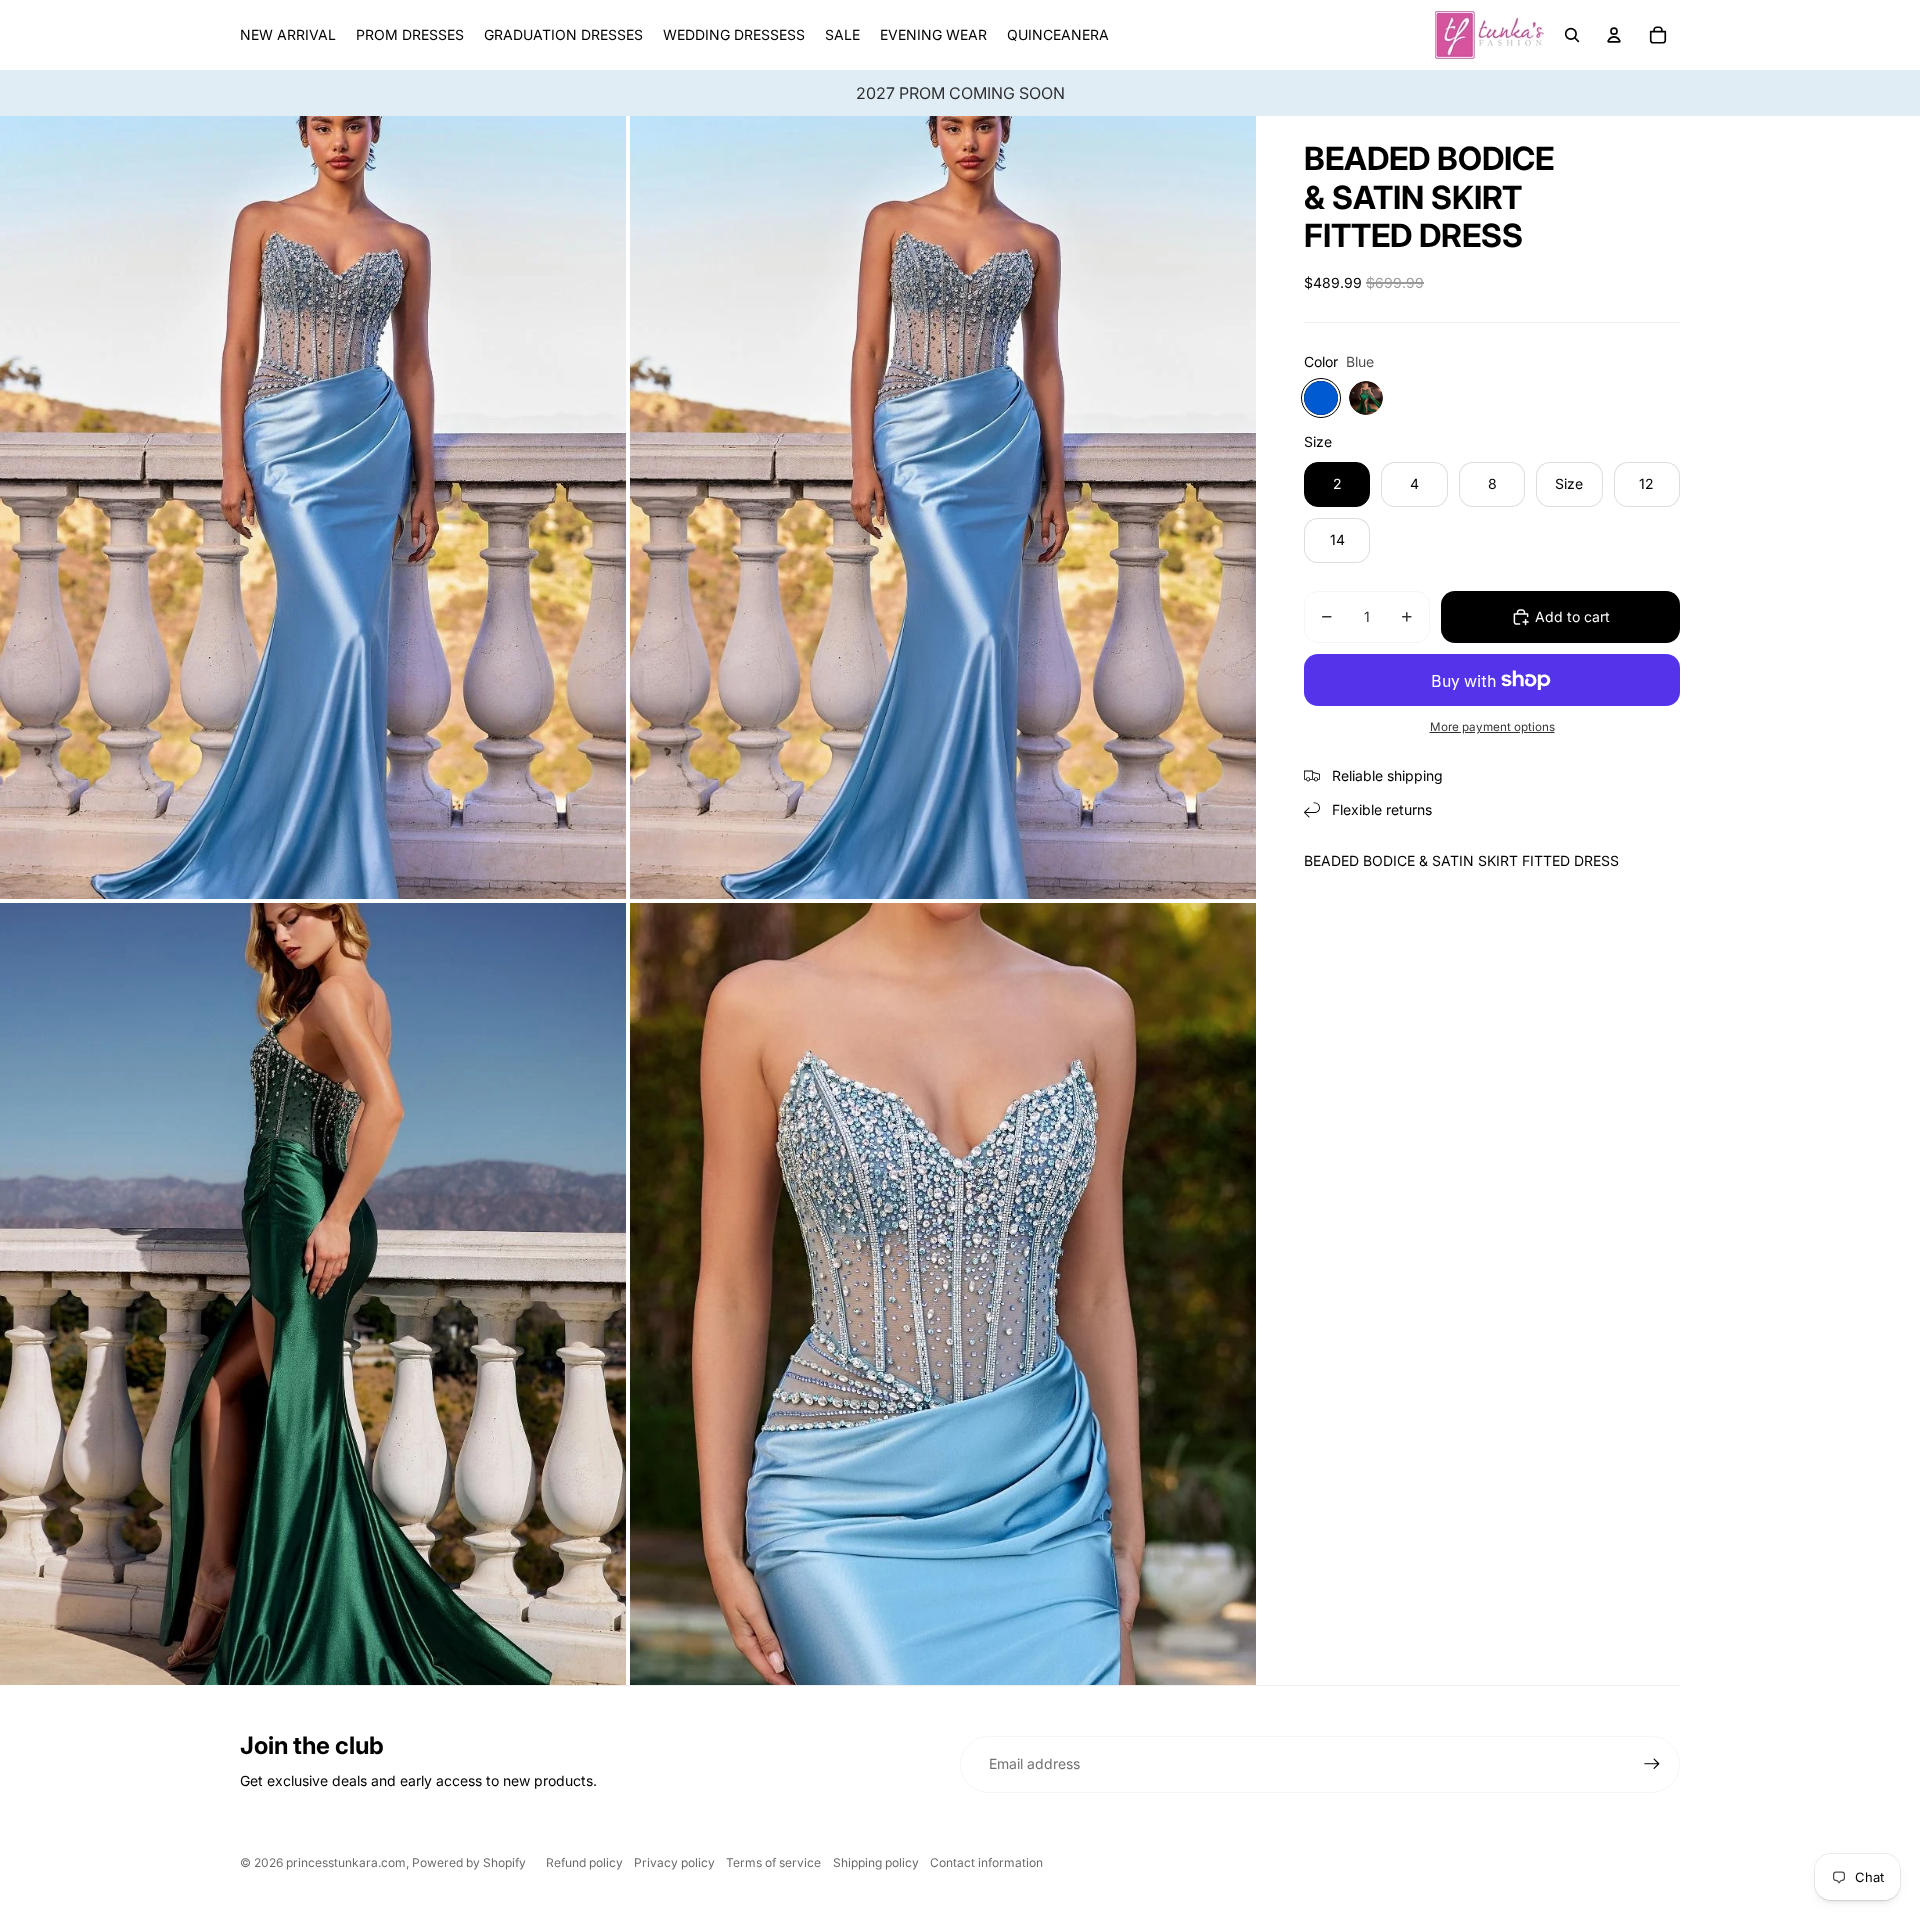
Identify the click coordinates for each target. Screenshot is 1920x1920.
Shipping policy (876, 1862)
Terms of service (773, 1862)
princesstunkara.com (346, 1862)
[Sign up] (1652, 1764)
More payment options (1492, 727)
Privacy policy (674, 1862)
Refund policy (584, 1862)
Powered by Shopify (469, 1862)
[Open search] (1572, 35)
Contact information (986, 1862)
